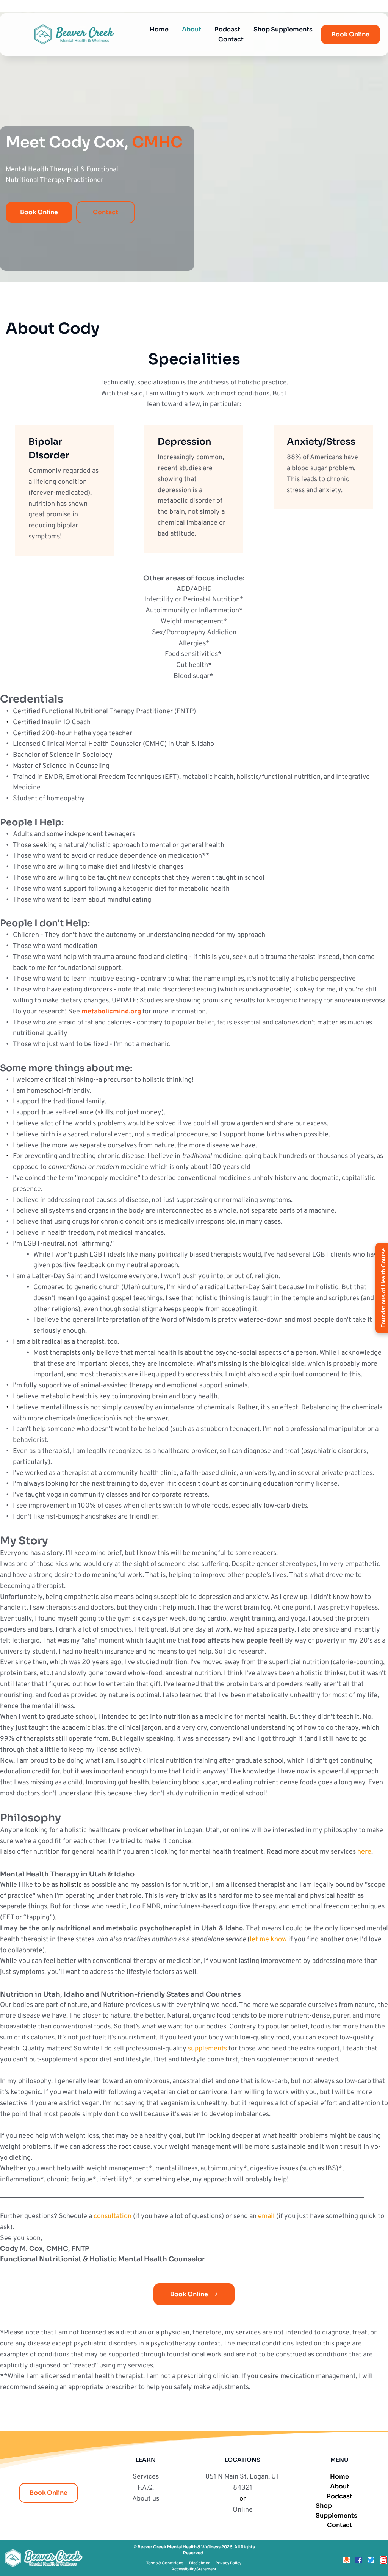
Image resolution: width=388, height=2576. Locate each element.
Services (146, 2477)
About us (146, 2499)
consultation (113, 2216)
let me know (268, 1940)
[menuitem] (159, 30)
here (364, 1852)
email (266, 2216)
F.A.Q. (146, 2488)
